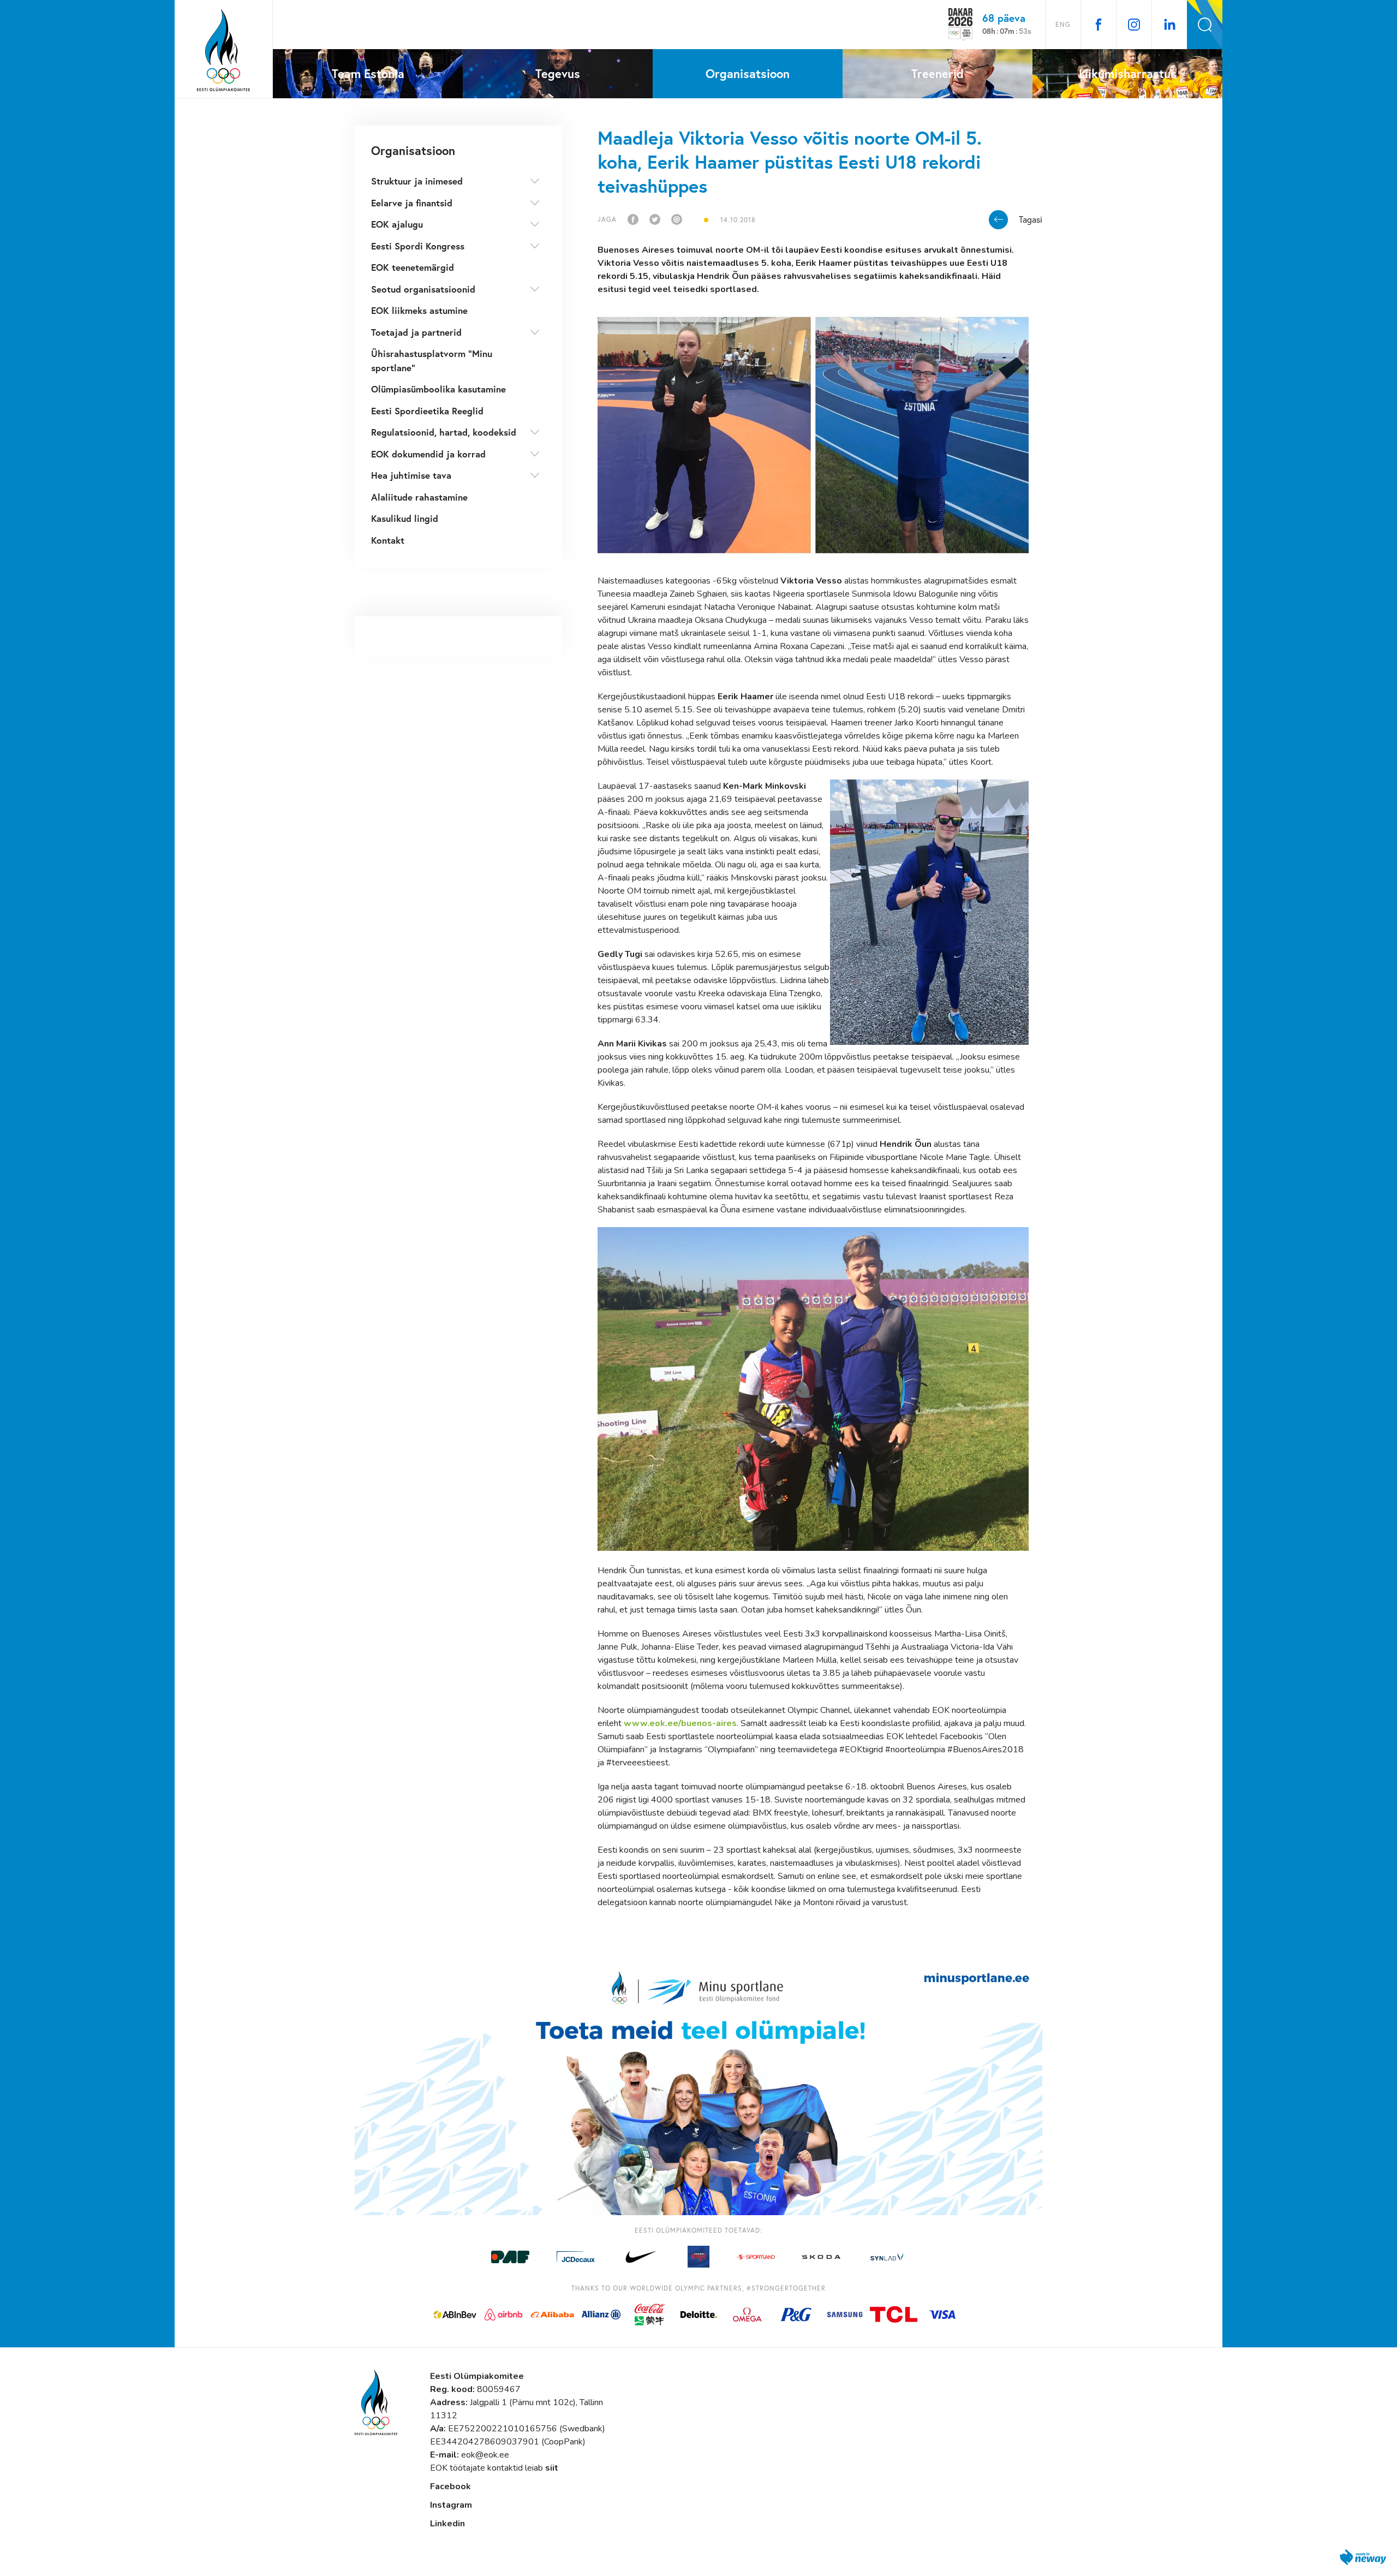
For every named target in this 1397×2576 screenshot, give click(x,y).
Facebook (450, 2486)
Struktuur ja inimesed (417, 181)
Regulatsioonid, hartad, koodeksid (444, 432)
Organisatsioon (413, 150)
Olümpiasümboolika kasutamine (438, 389)
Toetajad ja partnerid (416, 332)
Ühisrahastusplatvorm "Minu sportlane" (432, 361)
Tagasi (1031, 219)
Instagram (451, 2505)
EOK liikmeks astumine (419, 310)
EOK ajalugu (397, 224)
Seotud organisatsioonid (423, 289)
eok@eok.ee (485, 2455)
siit (552, 2468)
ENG (1063, 24)
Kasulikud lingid (405, 518)
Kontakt (388, 540)
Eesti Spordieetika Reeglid (427, 411)
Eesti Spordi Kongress (418, 246)
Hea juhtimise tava (411, 475)
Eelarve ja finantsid (412, 203)
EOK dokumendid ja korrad (428, 454)
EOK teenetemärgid (413, 267)
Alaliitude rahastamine (419, 497)
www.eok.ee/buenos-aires (680, 1723)
